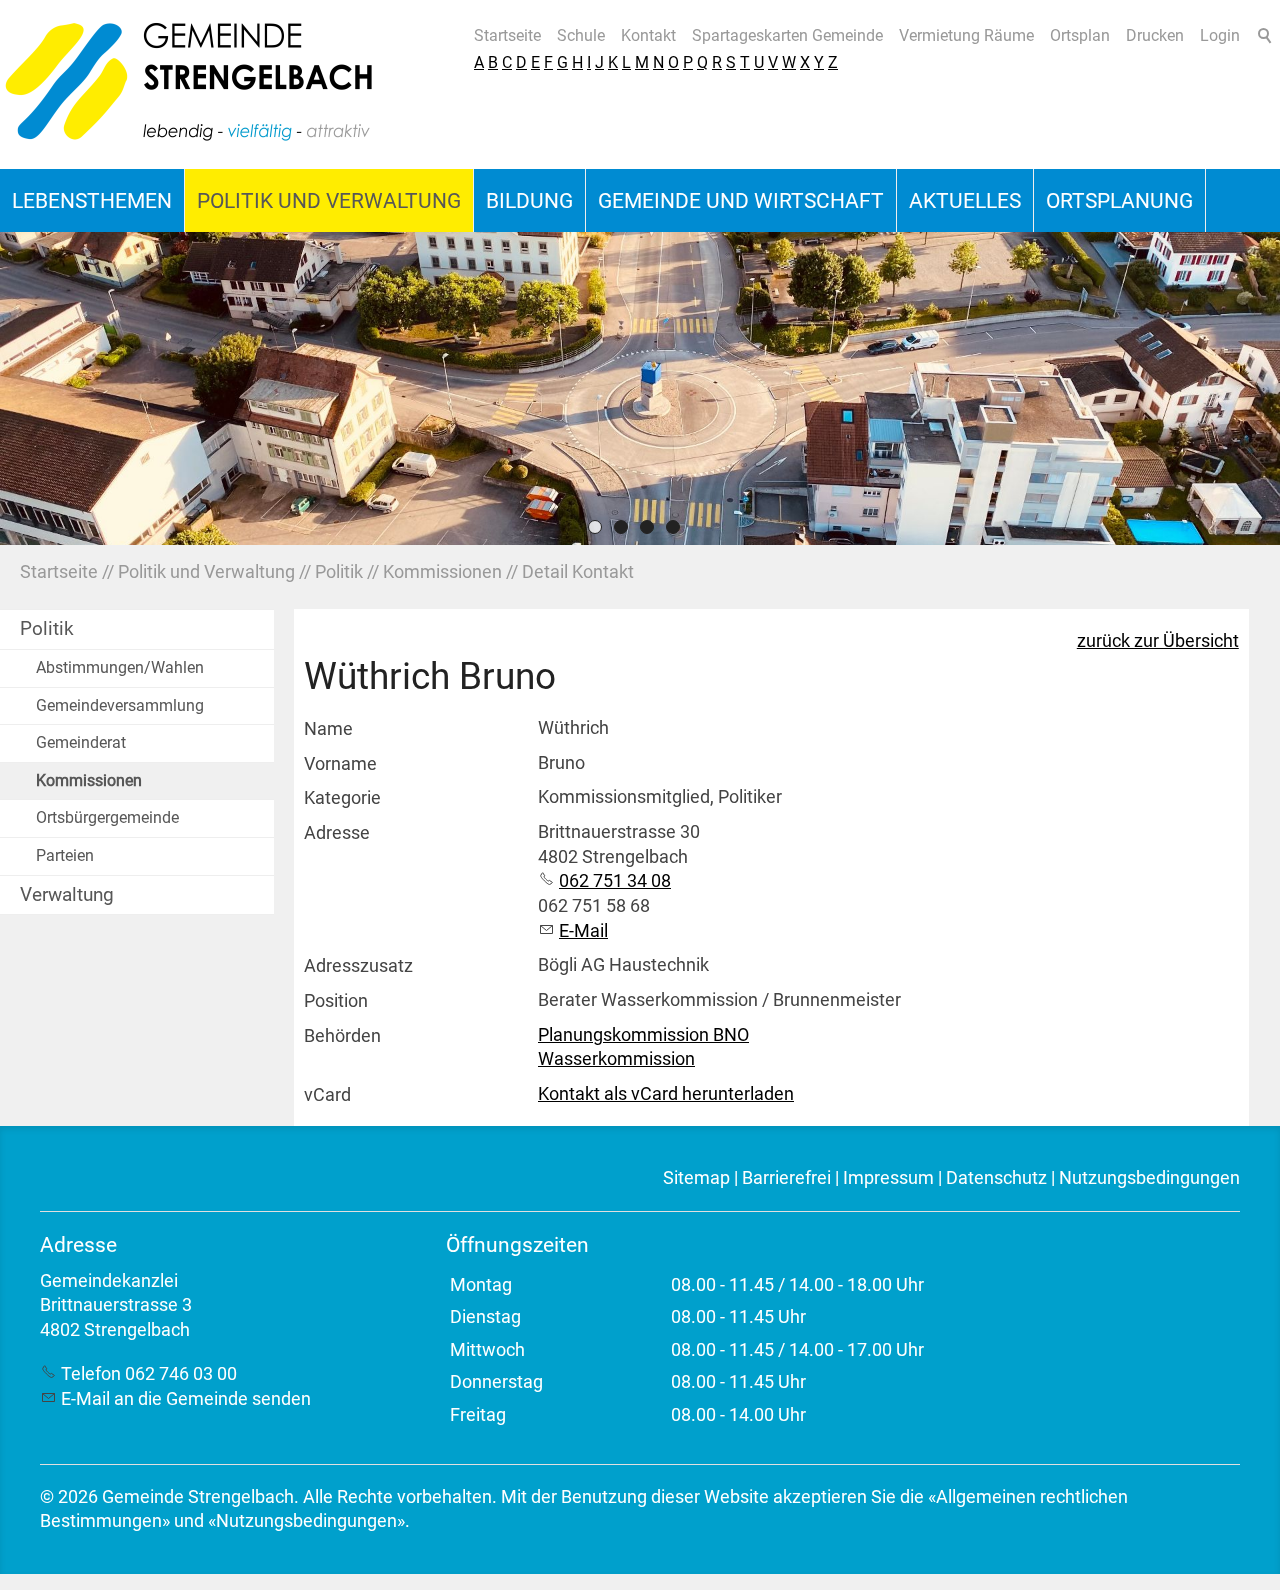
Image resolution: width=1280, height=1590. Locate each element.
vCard (327, 1095)
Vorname (340, 764)
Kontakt (648, 35)
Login (1220, 35)
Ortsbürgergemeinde (107, 817)
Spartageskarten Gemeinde (787, 35)
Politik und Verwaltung (329, 200)
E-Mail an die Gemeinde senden (186, 1399)
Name (328, 729)
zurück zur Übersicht (1158, 641)
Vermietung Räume (966, 35)
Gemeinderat (81, 742)
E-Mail (583, 931)
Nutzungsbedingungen (1149, 1178)
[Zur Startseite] (190, 84)
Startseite (507, 35)
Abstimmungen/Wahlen (120, 667)
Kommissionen (89, 780)
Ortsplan (1080, 35)
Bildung (529, 200)
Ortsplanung (1119, 200)
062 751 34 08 (615, 881)
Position (336, 1001)
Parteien (65, 855)
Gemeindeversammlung (120, 705)
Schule (581, 35)
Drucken (1155, 35)
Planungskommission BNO (643, 1035)
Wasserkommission (616, 1059)
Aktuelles (965, 200)
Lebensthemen (92, 200)
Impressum (888, 1178)
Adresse (337, 833)
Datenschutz (996, 1178)
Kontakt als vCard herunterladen (666, 1094)
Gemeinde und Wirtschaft (741, 200)
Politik (47, 628)
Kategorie (342, 798)
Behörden (342, 1036)
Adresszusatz (358, 966)
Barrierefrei (786, 1178)
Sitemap (696, 1178)
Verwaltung (67, 894)
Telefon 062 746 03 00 (149, 1374)
